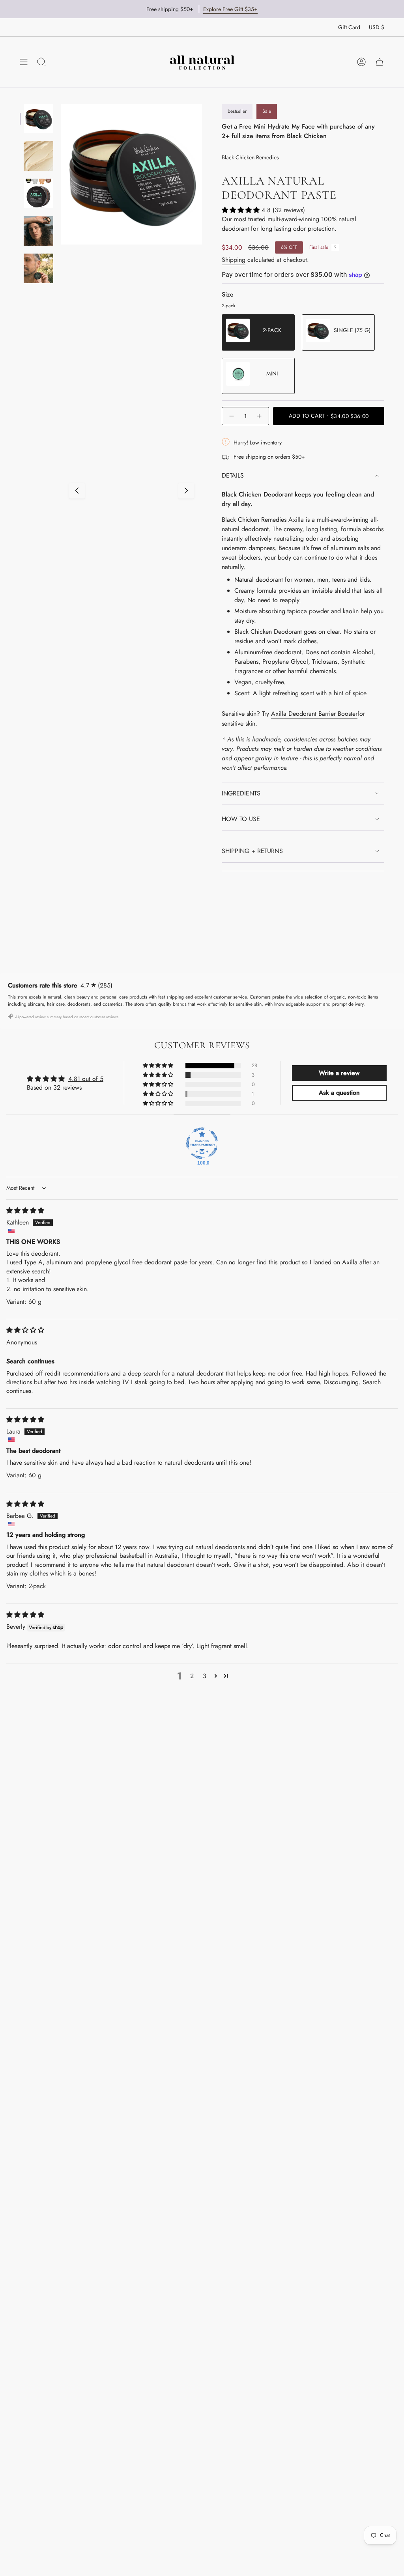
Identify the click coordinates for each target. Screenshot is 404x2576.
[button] (242, 210)
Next (186, 491)
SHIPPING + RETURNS (252, 851)
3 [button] (205, 1676)
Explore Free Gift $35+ (230, 9)
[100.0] (202, 1143)
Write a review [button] (339, 1073)
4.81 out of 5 (86, 1079)
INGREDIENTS (241, 793)
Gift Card (349, 27)
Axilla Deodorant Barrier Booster (314, 714)
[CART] (380, 62)
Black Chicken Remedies (250, 157)
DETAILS (233, 475)
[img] (25, 1211)
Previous (77, 491)
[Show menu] (24, 62)
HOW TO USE (241, 819)
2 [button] (192, 1676)
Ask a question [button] (339, 1093)
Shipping (234, 260)
